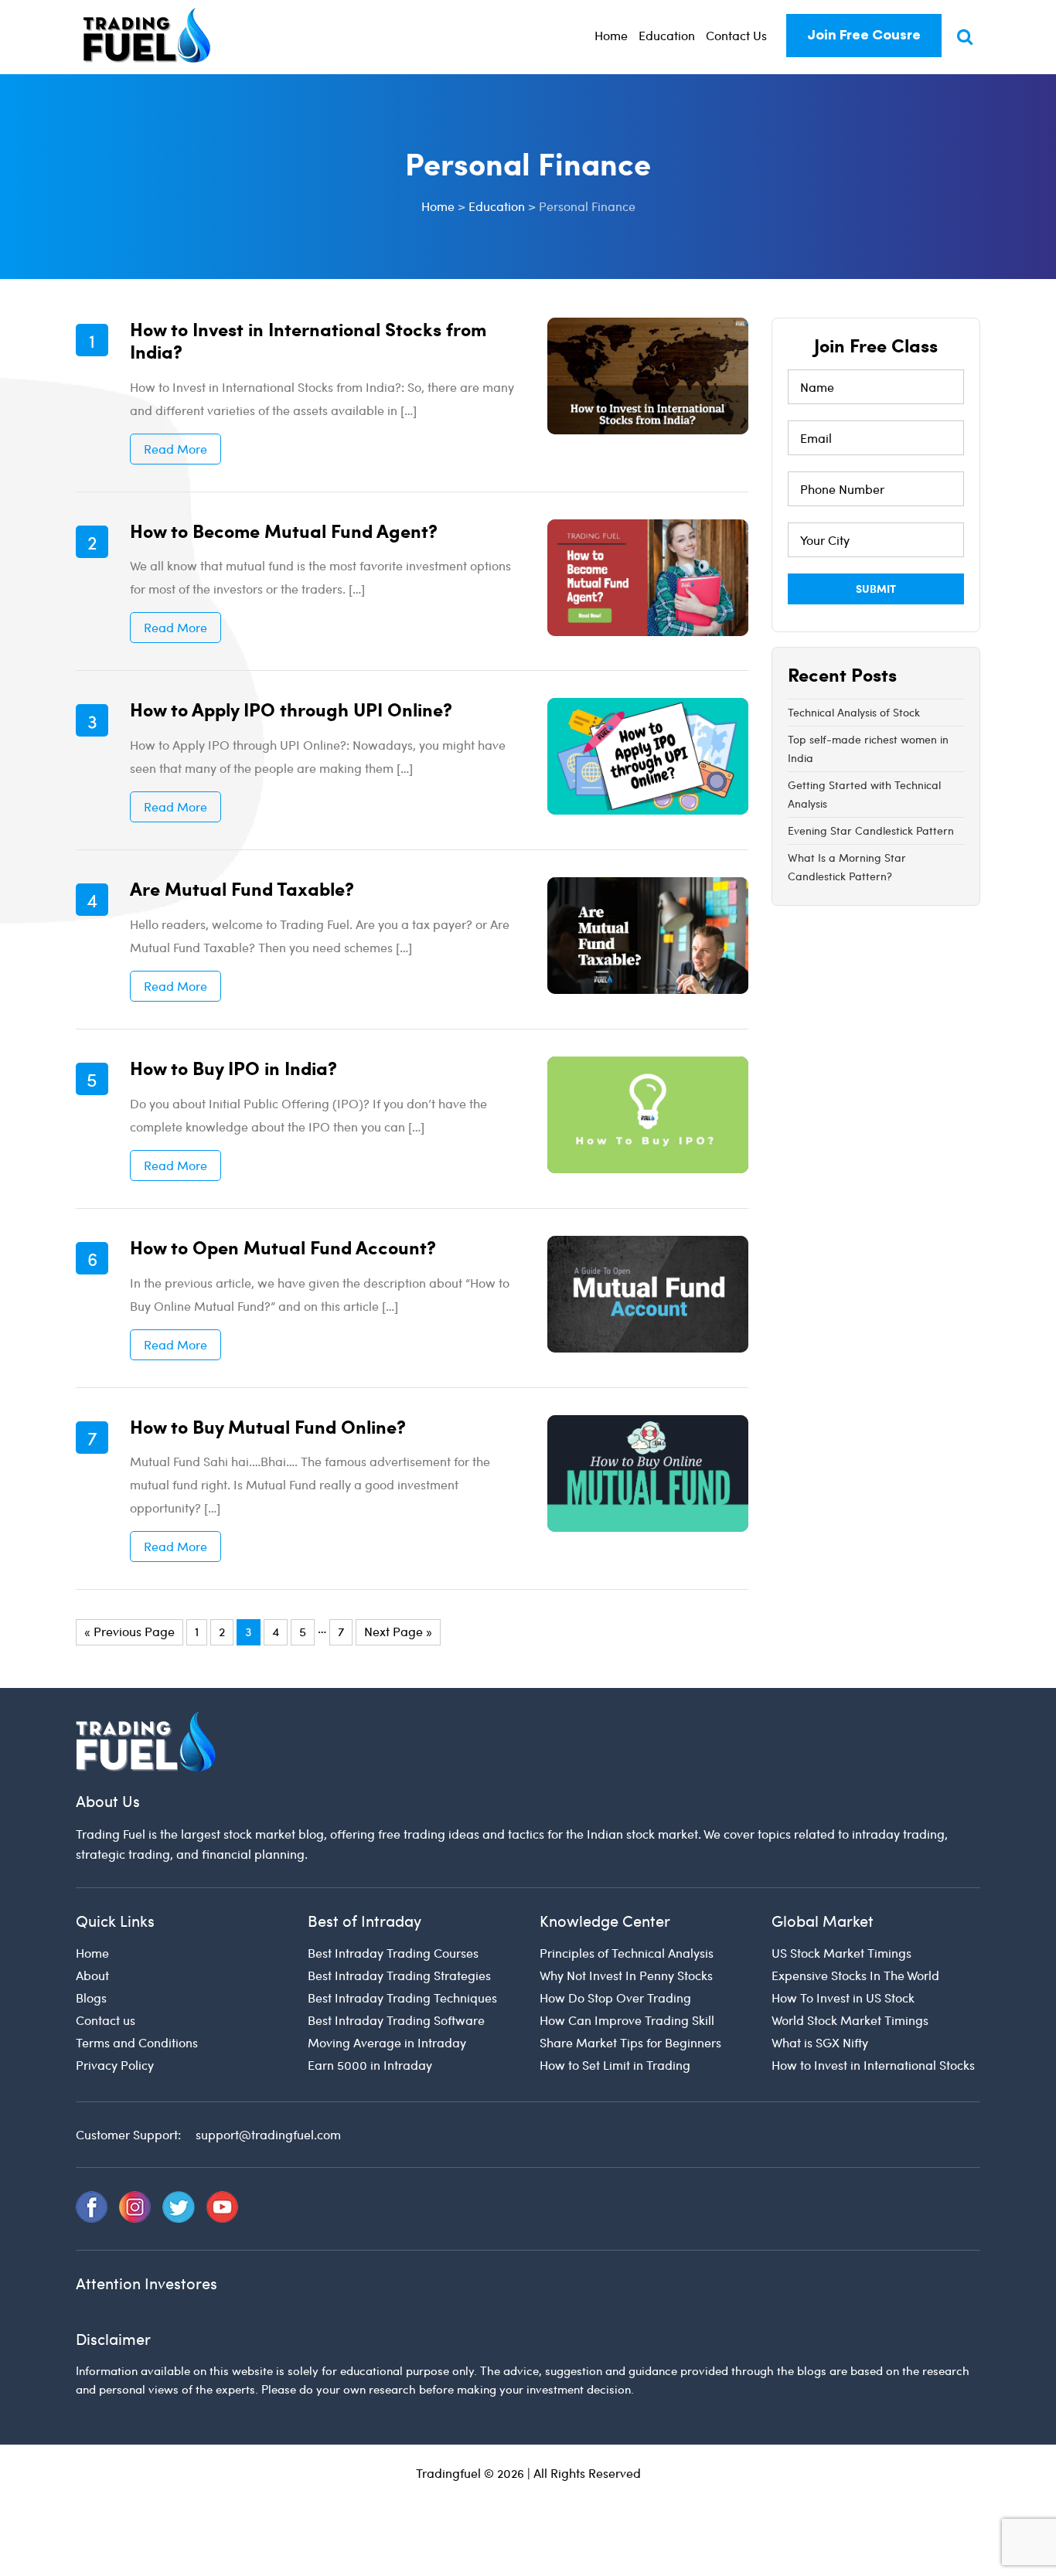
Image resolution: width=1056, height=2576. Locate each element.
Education (667, 35)
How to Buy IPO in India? (233, 1067)
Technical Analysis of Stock (854, 712)
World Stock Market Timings (850, 2020)
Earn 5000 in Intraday (370, 2065)
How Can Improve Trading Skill (627, 2020)
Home (611, 35)
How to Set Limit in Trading (615, 2065)
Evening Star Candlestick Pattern (871, 830)
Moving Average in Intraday (387, 2042)
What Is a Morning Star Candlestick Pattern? (847, 867)
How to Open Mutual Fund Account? (283, 1247)
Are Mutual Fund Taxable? (242, 888)
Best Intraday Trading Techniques (402, 1998)
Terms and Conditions (137, 2042)
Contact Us (736, 35)
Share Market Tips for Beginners (630, 2042)
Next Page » (398, 1631)
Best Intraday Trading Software (396, 2020)
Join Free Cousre (864, 35)
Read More (175, 449)
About (92, 1975)
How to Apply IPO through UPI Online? (291, 709)
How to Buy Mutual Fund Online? (268, 1426)
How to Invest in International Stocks (873, 2065)
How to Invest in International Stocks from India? (308, 340)
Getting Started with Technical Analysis (864, 794)
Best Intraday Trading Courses (393, 1953)
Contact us (106, 2020)
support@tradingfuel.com (268, 2134)
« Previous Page (129, 1631)
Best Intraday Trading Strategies (399, 1975)
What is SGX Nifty (820, 2042)
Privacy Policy (115, 2065)
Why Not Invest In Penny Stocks (626, 1975)
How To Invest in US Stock (843, 1998)
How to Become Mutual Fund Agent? (284, 530)
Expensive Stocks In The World (855, 1975)
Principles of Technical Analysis (627, 1953)
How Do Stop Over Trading (615, 1998)
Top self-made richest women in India (868, 749)
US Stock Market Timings (841, 1953)
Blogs (91, 1998)
